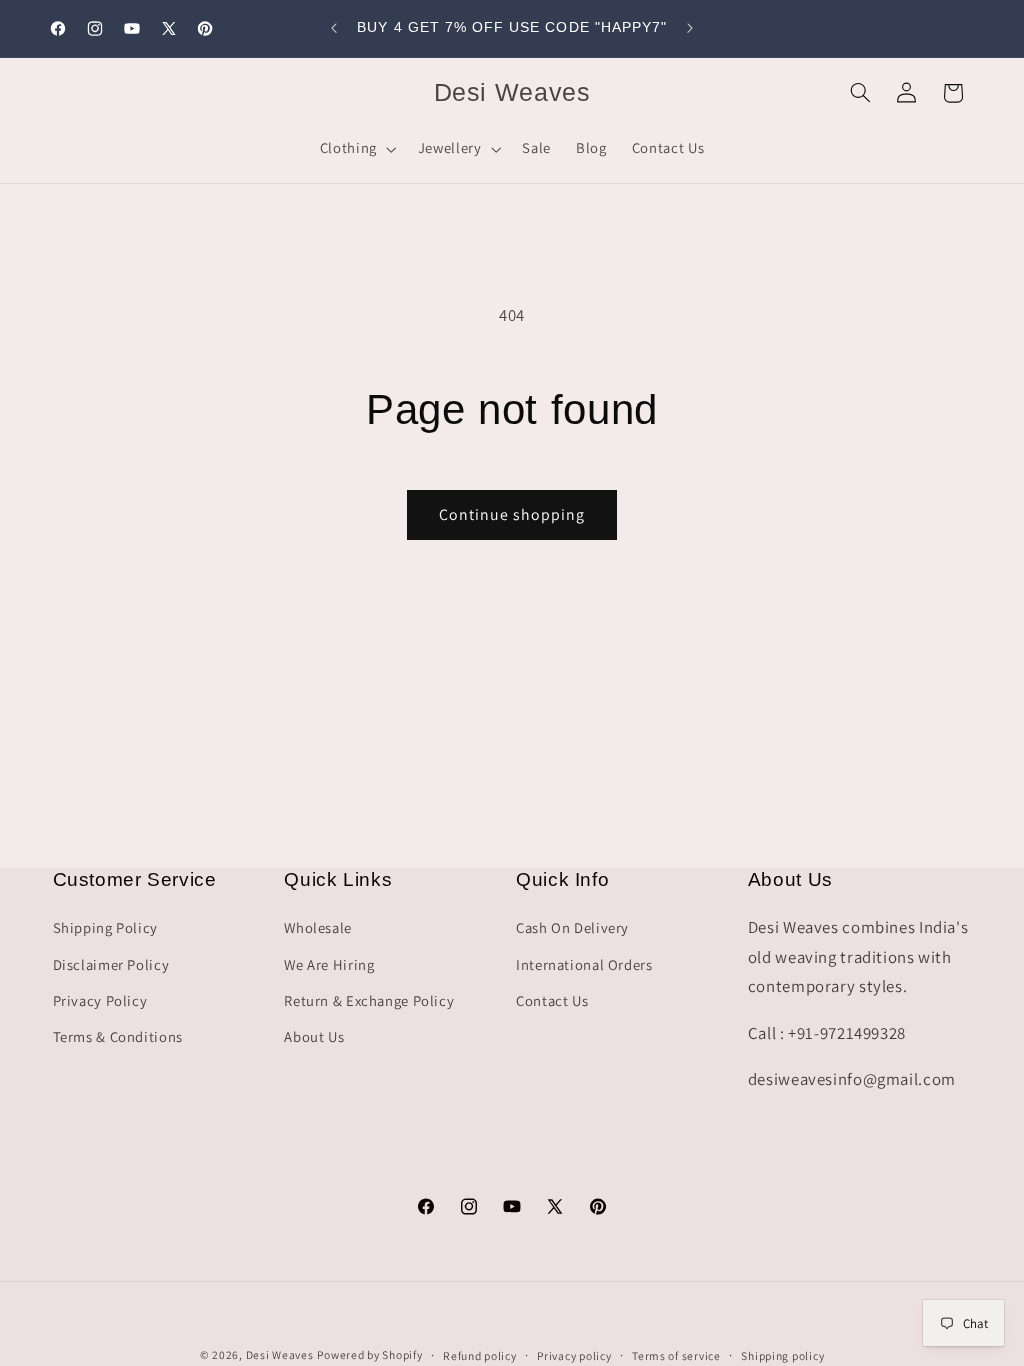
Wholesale (318, 927)
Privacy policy (574, 1355)
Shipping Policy (105, 927)
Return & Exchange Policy (369, 1000)
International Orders (584, 964)
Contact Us (552, 1000)
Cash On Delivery (572, 927)
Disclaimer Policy (111, 964)
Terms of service (676, 1355)
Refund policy (480, 1355)
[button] (356, 149)
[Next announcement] (690, 28)
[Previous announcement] (334, 28)
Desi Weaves (280, 1354)
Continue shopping (512, 514)
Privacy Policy (100, 1000)
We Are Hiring (329, 964)
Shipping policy (782, 1355)
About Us (314, 1036)
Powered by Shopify (369, 1354)
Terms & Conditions (118, 1036)
